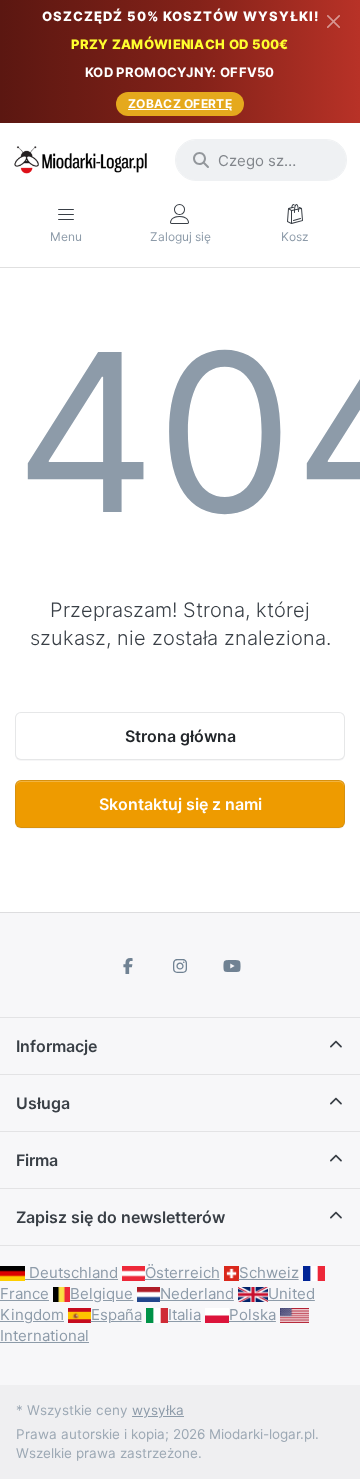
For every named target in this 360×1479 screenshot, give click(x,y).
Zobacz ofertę (180, 103)
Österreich (182, 1272)
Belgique (101, 1293)
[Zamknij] (333, 21)
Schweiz (269, 1272)
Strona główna (180, 736)
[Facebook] (129, 966)
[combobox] (261, 160)
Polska (252, 1314)
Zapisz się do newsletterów (120, 1217)
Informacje (56, 1046)
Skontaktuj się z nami (180, 804)
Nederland (197, 1293)
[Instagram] (180, 966)
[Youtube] (232, 966)
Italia (184, 1314)
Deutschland (71, 1272)
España (116, 1314)
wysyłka (158, 1410)
